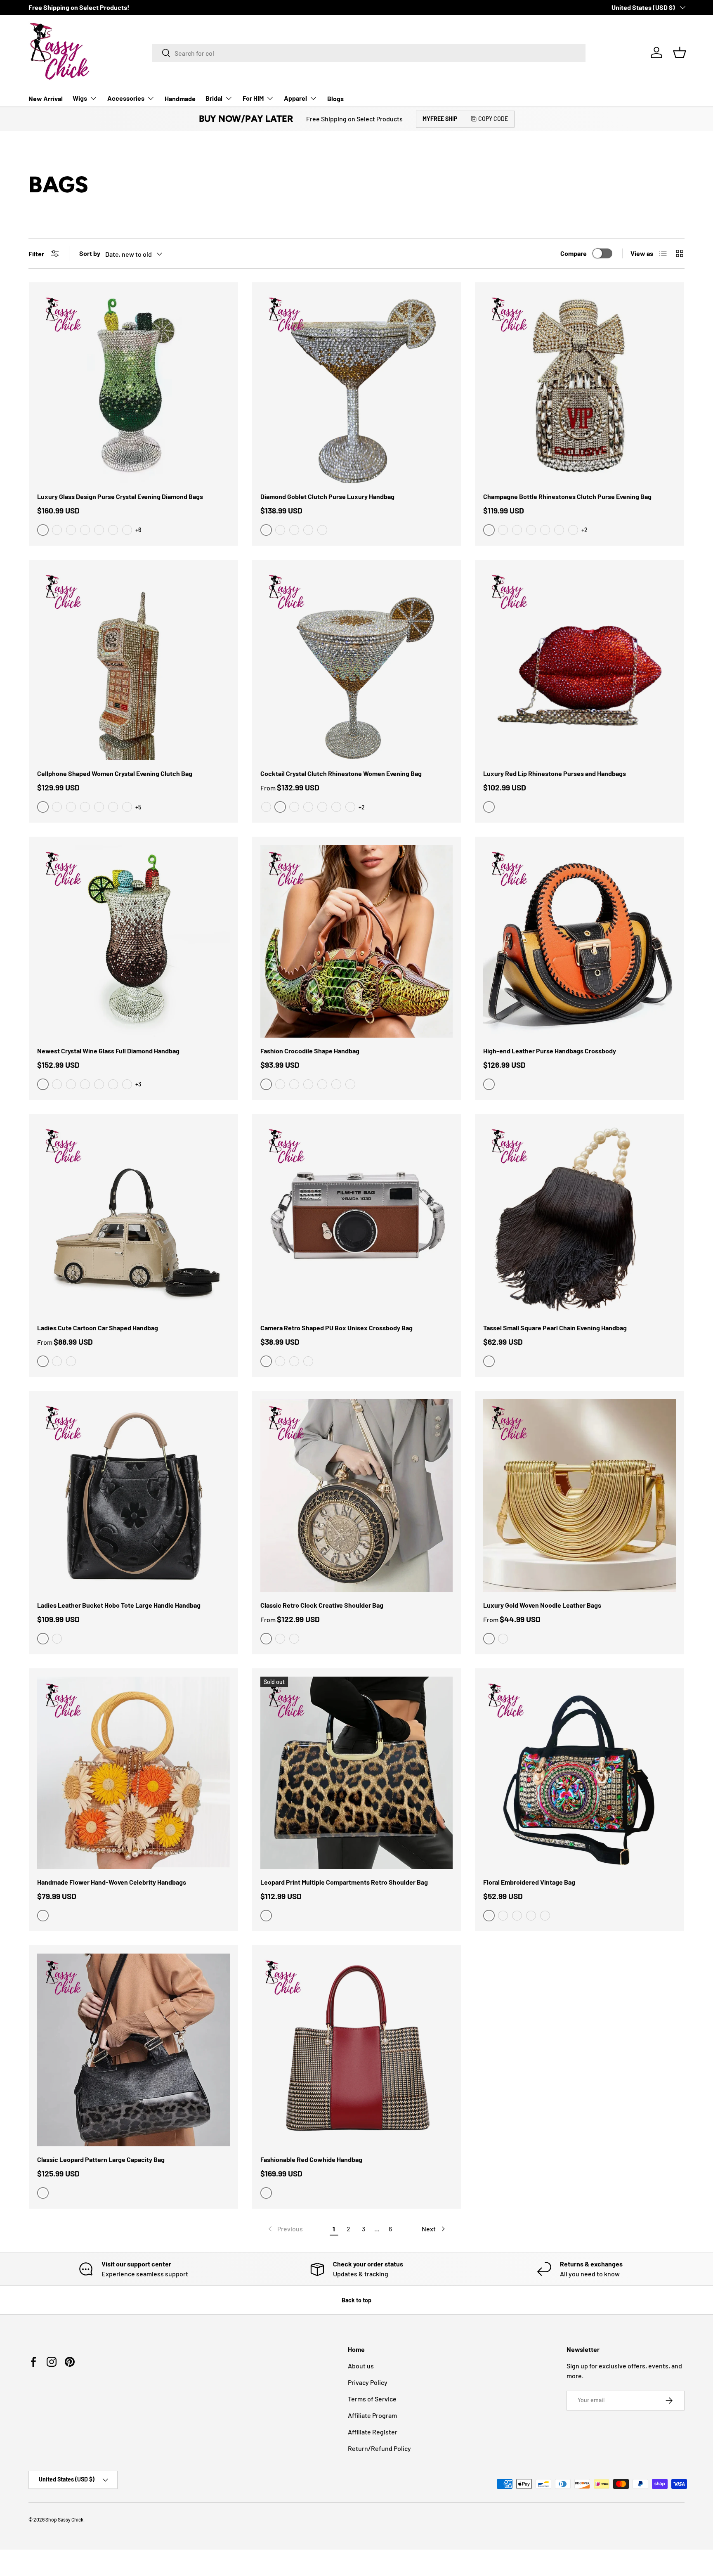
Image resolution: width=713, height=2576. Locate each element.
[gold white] (294, 530)
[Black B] (280, 1084)
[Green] (308, 1084)
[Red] (336, 1084)
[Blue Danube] (322, 807)
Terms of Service (372, 2399)
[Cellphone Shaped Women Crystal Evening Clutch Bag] (133, 664)
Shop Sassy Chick (65, 2519)
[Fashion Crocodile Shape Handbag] (357, 941)
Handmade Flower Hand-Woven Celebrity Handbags (112, 1882)
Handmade (180, 98)
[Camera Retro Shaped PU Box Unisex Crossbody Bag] (357, 1219)
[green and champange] (280, 530)
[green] (280, 1639)
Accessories (126, 98)
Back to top (356, 2300)
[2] (113, 807)
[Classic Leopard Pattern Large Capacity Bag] (133, 2050)
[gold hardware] (294, 807)
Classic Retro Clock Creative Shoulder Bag (322, 1605)
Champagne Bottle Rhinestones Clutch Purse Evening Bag (567, 496)
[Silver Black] (308, 1361)
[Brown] (350, 1084)
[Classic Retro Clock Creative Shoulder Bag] (357, 1496)
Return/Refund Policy (379, 2448)
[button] (680, 52)
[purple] (531, 530)
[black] (57, 1361)
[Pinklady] (308, 807)
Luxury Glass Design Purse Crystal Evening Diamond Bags (120, 496)
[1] (85, 807)
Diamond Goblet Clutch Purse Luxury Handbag (327, 496)
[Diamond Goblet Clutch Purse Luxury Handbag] (357, 387)
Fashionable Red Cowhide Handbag (311, 2159)
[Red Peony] (545, 1916)
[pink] (503, 530)
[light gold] (559, 530)
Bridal (214, 98)
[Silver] (503, 1639)
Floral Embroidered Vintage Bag (529, 1882)
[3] (99, 530)
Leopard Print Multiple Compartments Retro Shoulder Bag (344, 1882)
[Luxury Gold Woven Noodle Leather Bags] (580, 1496)
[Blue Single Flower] (503, 1916)
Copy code (493, 119)
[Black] (322, 1084)
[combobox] (369, 53)
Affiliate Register (373, 2432)
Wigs (80, 98)
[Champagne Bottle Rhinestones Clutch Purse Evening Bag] (580, 387)
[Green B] (294, 1084)
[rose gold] (545, 530)
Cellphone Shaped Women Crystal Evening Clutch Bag (115, 773)
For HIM (253, 98)
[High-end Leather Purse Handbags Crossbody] (580, 941)
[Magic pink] (336, 807)
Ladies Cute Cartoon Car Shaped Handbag (98, 1328)
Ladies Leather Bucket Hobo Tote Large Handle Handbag (119, 1605)
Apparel (295, 98)
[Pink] (71, 1361)
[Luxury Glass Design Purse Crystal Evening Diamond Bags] (133, 387)
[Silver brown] (280, 1361)
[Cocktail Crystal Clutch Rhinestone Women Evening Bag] (357, 664)
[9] (71, 530)
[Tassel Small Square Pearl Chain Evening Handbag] (580, 1219)
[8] (57, 530)
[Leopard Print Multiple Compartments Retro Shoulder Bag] (357, 1773)
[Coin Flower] (531, 1916)
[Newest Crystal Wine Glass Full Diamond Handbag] (133, 941)
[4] (113, 530)
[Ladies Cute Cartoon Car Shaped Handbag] (133, 1219)
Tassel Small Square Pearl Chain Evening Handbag (555, 1328)
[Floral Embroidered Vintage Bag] (580, 1773)
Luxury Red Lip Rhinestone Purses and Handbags (555, 773)
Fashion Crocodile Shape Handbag (310, 1051)
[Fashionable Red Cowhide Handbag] (357, 2050)
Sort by (90, 253)
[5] (127, 530)
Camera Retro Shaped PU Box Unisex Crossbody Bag (336, 1328)
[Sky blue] (350, 807)
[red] (308, 530)
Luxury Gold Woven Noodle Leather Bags (542, 1605)
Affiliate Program (372, 2415)
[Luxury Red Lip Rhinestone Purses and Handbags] (580, 664)
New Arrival (46, 98)
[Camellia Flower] (517, 1916)
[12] (71, 807)
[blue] (322, 530)
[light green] (573, 530)
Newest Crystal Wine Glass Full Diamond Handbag (108, 1051)
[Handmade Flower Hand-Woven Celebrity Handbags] (133, 1773)
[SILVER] (266, 807)
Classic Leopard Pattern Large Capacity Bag (101, 2159)
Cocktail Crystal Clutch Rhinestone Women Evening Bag (341, 773)
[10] (85, 530)
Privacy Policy (368, 2382)
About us (361, 2366)
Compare (574, 253)
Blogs (335, 98)
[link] (285, 2229)
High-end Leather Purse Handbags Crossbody (550, 1051)
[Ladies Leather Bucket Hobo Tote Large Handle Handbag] (133, 1496)
